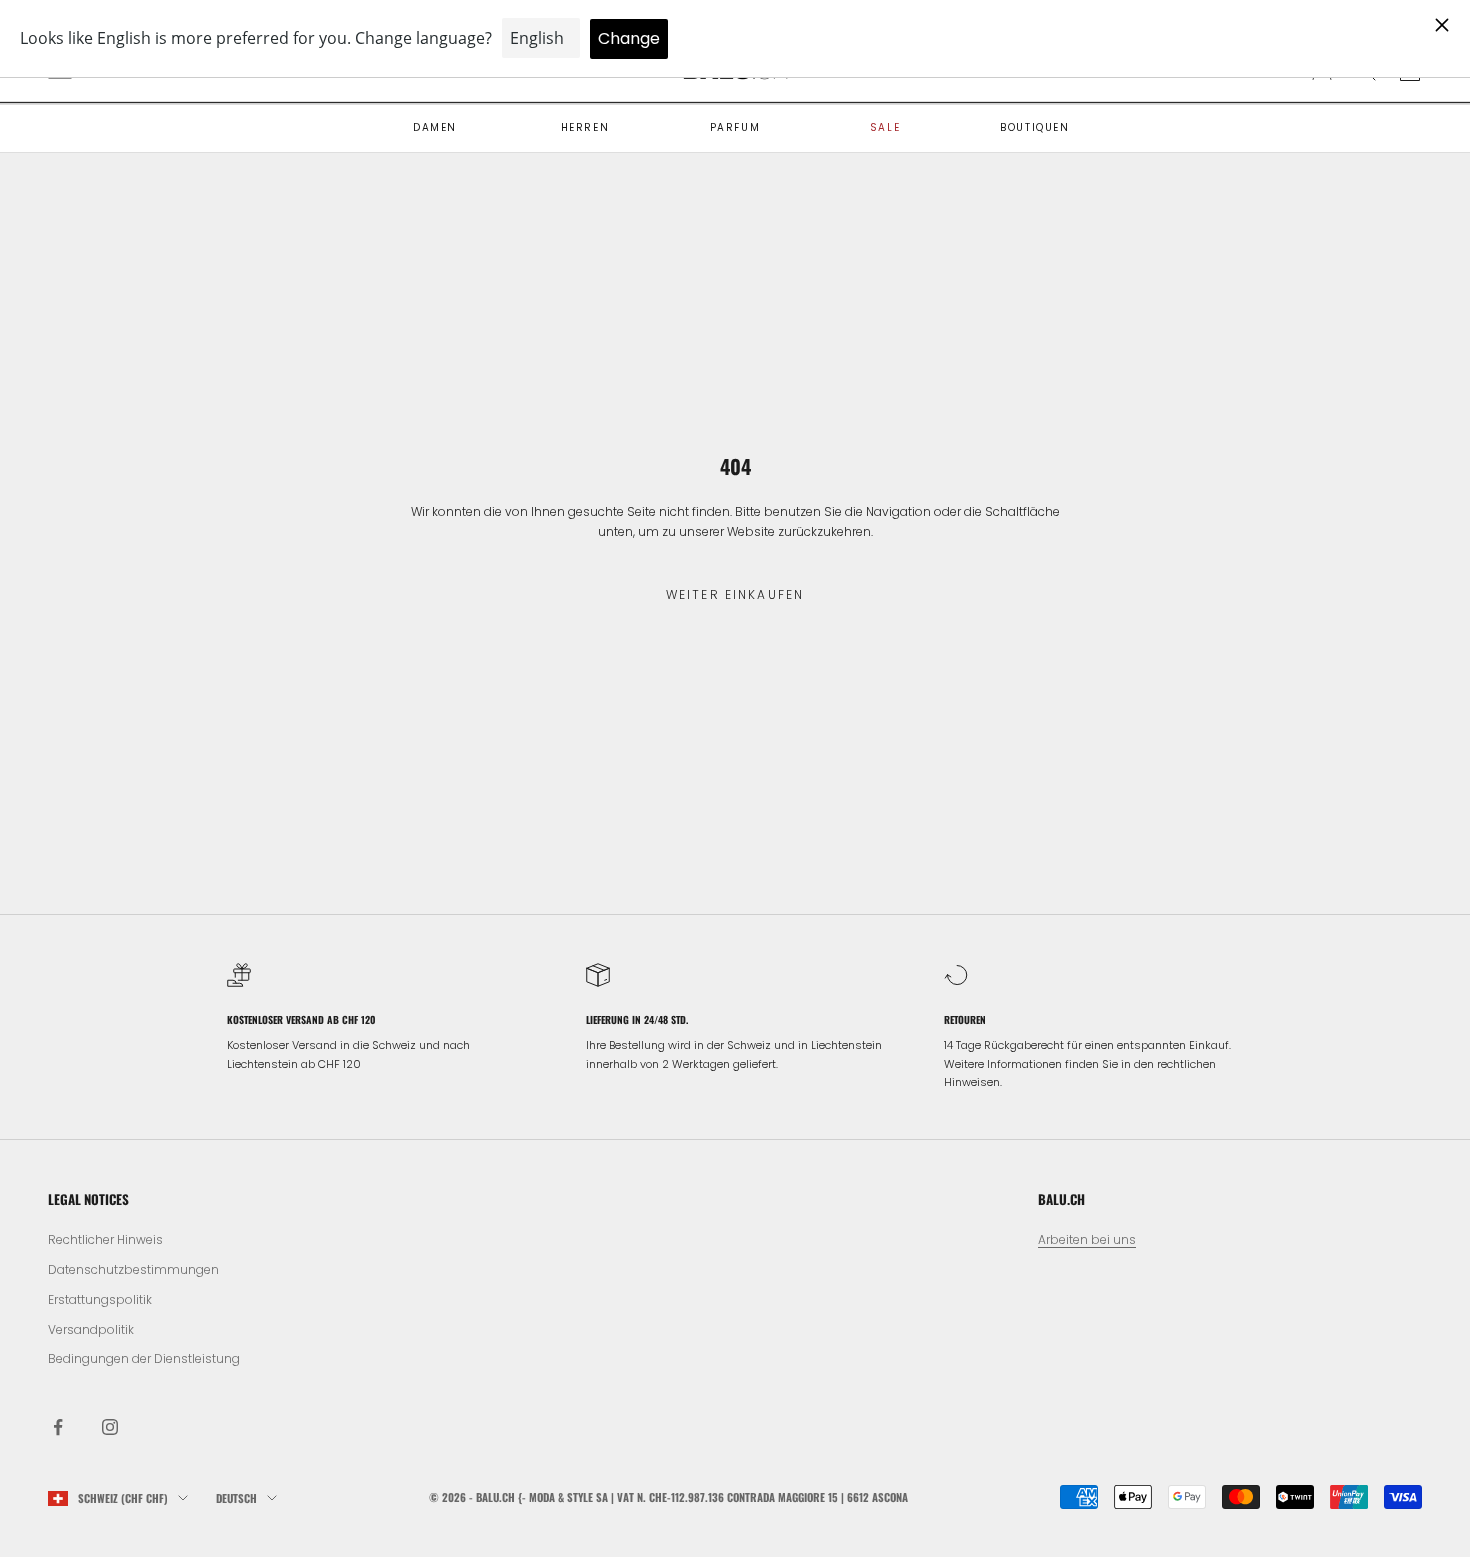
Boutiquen (1034, 127)
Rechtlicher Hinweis (105, 1239)
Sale (885, 127)
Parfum (735, 127)
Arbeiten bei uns (1087, 1239)
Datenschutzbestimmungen (133, 1269)
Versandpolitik (91, 1329)
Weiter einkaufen (735, 594)
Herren (585, 127)
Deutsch (236, 1498)
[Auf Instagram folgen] (110, 1427)
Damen (435, 127)
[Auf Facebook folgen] (58, 1427)
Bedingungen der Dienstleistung (144, 1358)
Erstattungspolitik (100, 1299)
